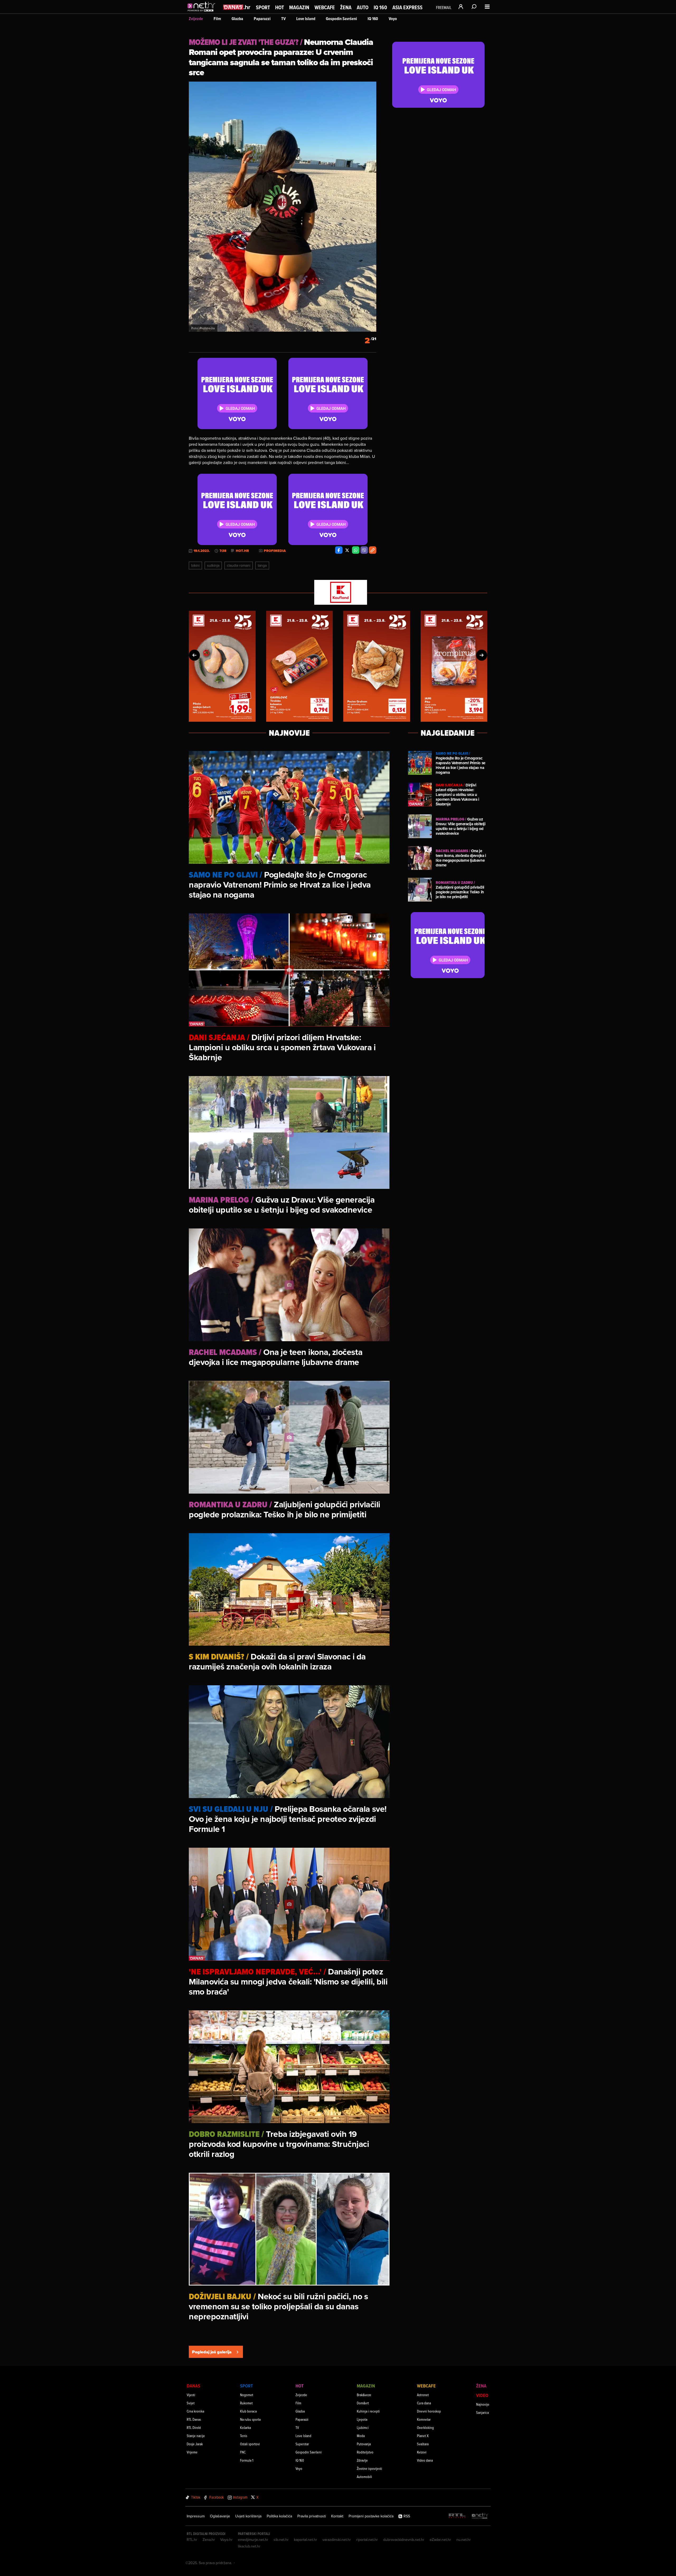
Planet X (423, 2436)
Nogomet (247, 2395)
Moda (361, 2436)
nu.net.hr (464, 2540)
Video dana (425, 2460)
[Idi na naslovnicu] (203, 12)
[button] (194, 655)
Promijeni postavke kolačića (371, 2516)
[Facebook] (339, 550)
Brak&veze (364, 2395)
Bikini (195, 565)
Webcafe (325, 7)
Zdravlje (362, 2460)
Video (482, 2395)
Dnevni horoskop (429, 2411)
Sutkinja (213, 565)
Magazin (299, 7)
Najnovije (483, 2404)
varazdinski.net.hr (337, 2540)
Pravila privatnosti (312, 2516)
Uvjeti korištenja (248, 2516)
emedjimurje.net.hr (253, 2540)
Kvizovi (422, 2452)
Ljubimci (363, 2427)
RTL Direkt (194, 2427)
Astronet (423, 2395)
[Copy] (373, 550)
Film (217, 19)
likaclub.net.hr (249, 2546)
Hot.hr (242, 551)
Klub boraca (248, 2411)
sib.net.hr (281, 2540)
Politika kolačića (279, 2516)
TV (283, 19)
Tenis (244, 2436)
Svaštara (423, 2444)
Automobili (364, 2477)
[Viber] (364, 550)
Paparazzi (262, 19)
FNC (243, 2452)
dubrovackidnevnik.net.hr (404, 2540)
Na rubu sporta (250, 2419)
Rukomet (246, 2403)
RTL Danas (194, 2419)
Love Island (306, 19)
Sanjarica (482, 2412)
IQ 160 (380, 8)
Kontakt (337, 2516)
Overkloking (425, 2427)
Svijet (191, 2403)
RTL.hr (192, 2540)
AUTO (363, 8)
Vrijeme (192, 2452)
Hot (280, 7)
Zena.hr (209, 2540)
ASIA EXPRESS (407, 8)
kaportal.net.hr (306, 2540)
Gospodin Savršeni (341, 19)
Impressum (196, 2516)
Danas (193, 2386)
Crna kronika (195, 2411)
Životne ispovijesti (369, 2468)
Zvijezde (196, 19)
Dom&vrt (363, 2403)
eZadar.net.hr (440, 2540)
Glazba (237, 19)
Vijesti (191, 2395)
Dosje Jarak (195, 2444)
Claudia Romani (239, 565)
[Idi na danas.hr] (237, 7)
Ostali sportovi (250, 2444)
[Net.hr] (480, 2516)
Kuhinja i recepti (368, 2411)
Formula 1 (247, 2460)
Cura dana (424, 2403)
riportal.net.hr (367, 2540)
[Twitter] (347, 550)
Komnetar (424, 2419)
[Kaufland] (338, 593)
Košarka (245, 2427)
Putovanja (364, 2444)
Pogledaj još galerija (212, 2352)
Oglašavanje (220, 2516)
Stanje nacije (196, 2436)
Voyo (393, 19)
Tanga (262, 565)
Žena (346, 7)
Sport (263, 7)
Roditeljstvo (365, 2452)
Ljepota (362, 2419)
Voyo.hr (226, 2540)
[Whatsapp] (356, 550)
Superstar (302, 2444)
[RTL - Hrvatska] (457, 2516)
